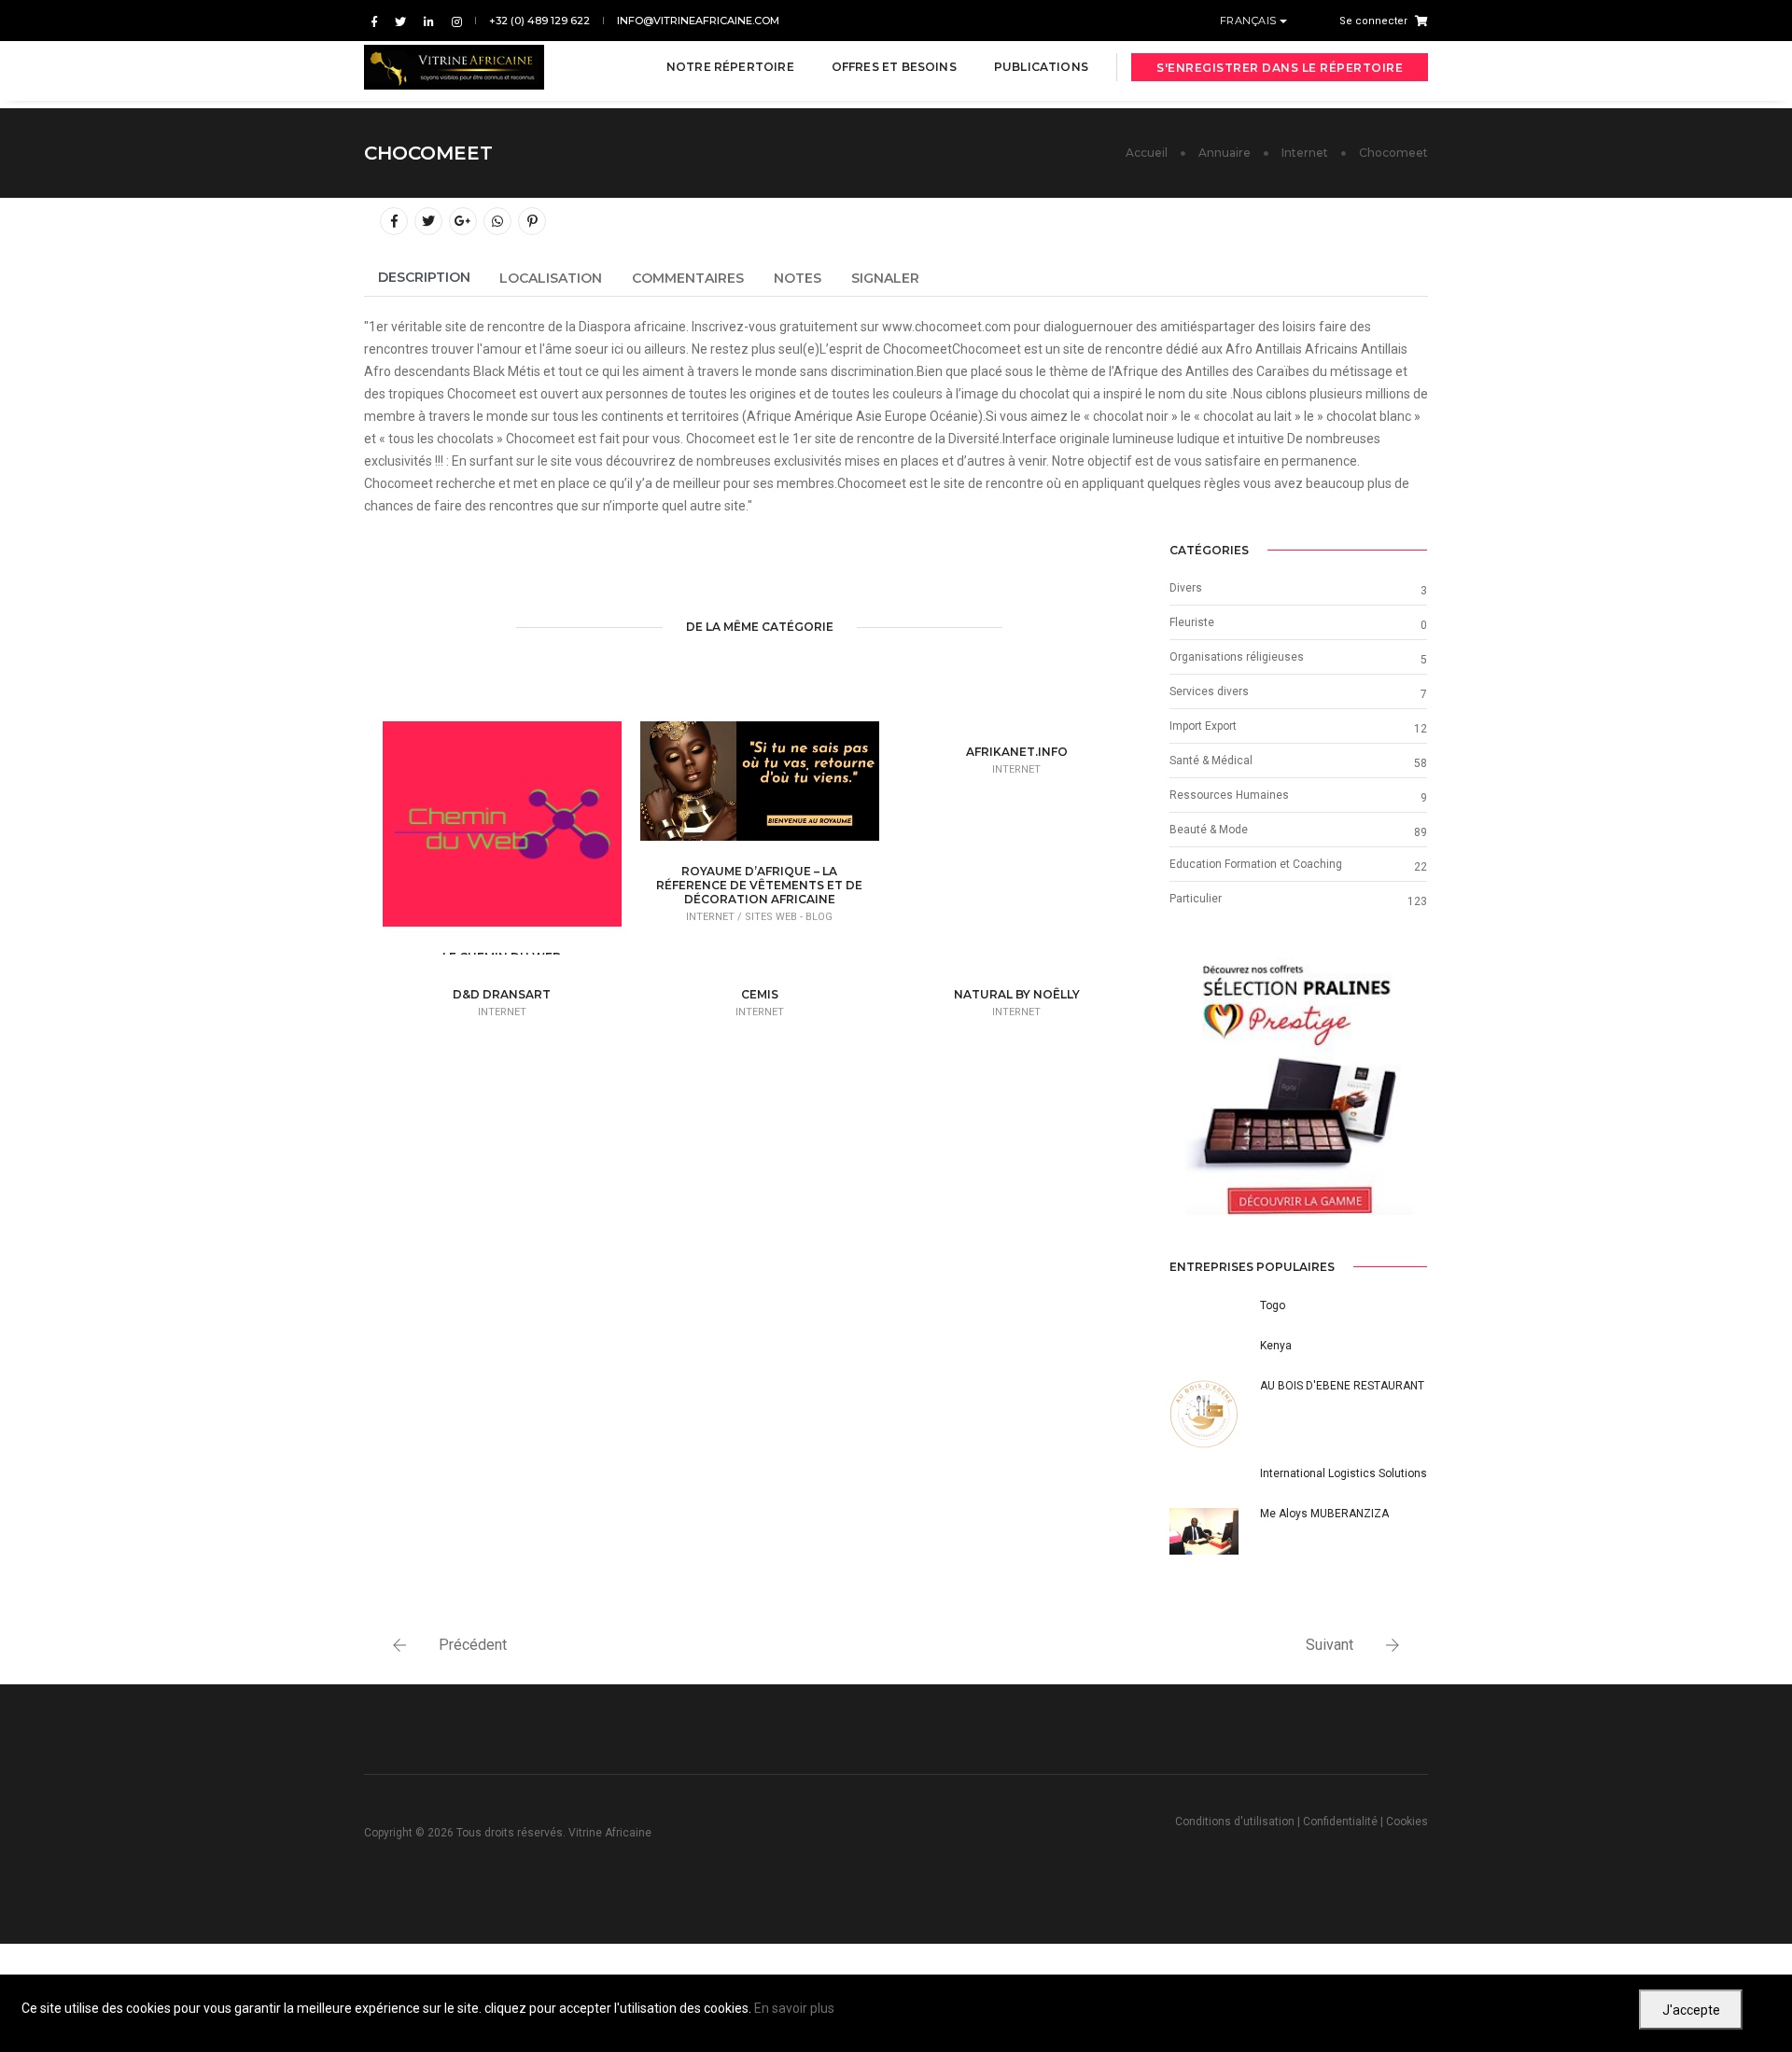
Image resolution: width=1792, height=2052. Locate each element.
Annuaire (1225, 153)
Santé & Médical (1211, 761)
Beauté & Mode (1209, 830)
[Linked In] (429, 21)
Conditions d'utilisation (1235, 1822)
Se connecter (1373, 21)
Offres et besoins (894, 67)
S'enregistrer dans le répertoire (1280, 68)
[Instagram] (453, 21)
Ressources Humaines (1229, 795)
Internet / (715, 917)
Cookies (1407, 1822)
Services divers (1209, 691)
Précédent (473, 1645)
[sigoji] (1298, 1086)
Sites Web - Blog (789, 917)
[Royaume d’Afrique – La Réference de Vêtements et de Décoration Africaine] (789, 787)
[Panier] (1418, 21)
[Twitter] (400, 21)
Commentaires (688, 278)
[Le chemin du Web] (531, 834)
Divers (1186, 588)
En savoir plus (794, 2008)
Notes (798, 278)
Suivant (1330, 1645)
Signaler (885, 278)
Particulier (1196, 899)
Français (1250, 21)
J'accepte (1691, 2010)
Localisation (551, 278)
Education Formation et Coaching (1256, 864)
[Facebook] (374, 21)
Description (424, 277)
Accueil (1147, 153)
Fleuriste (1192, 622)
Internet (1305, 153)
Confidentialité (1340, 1822)
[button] (1189, 1086)
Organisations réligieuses (1237, 657)
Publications (1041, 67)
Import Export (1203, 726)
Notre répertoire (730, 67)
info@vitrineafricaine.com (698, 21)
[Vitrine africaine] (454, 67)
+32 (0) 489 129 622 (539, 21)
